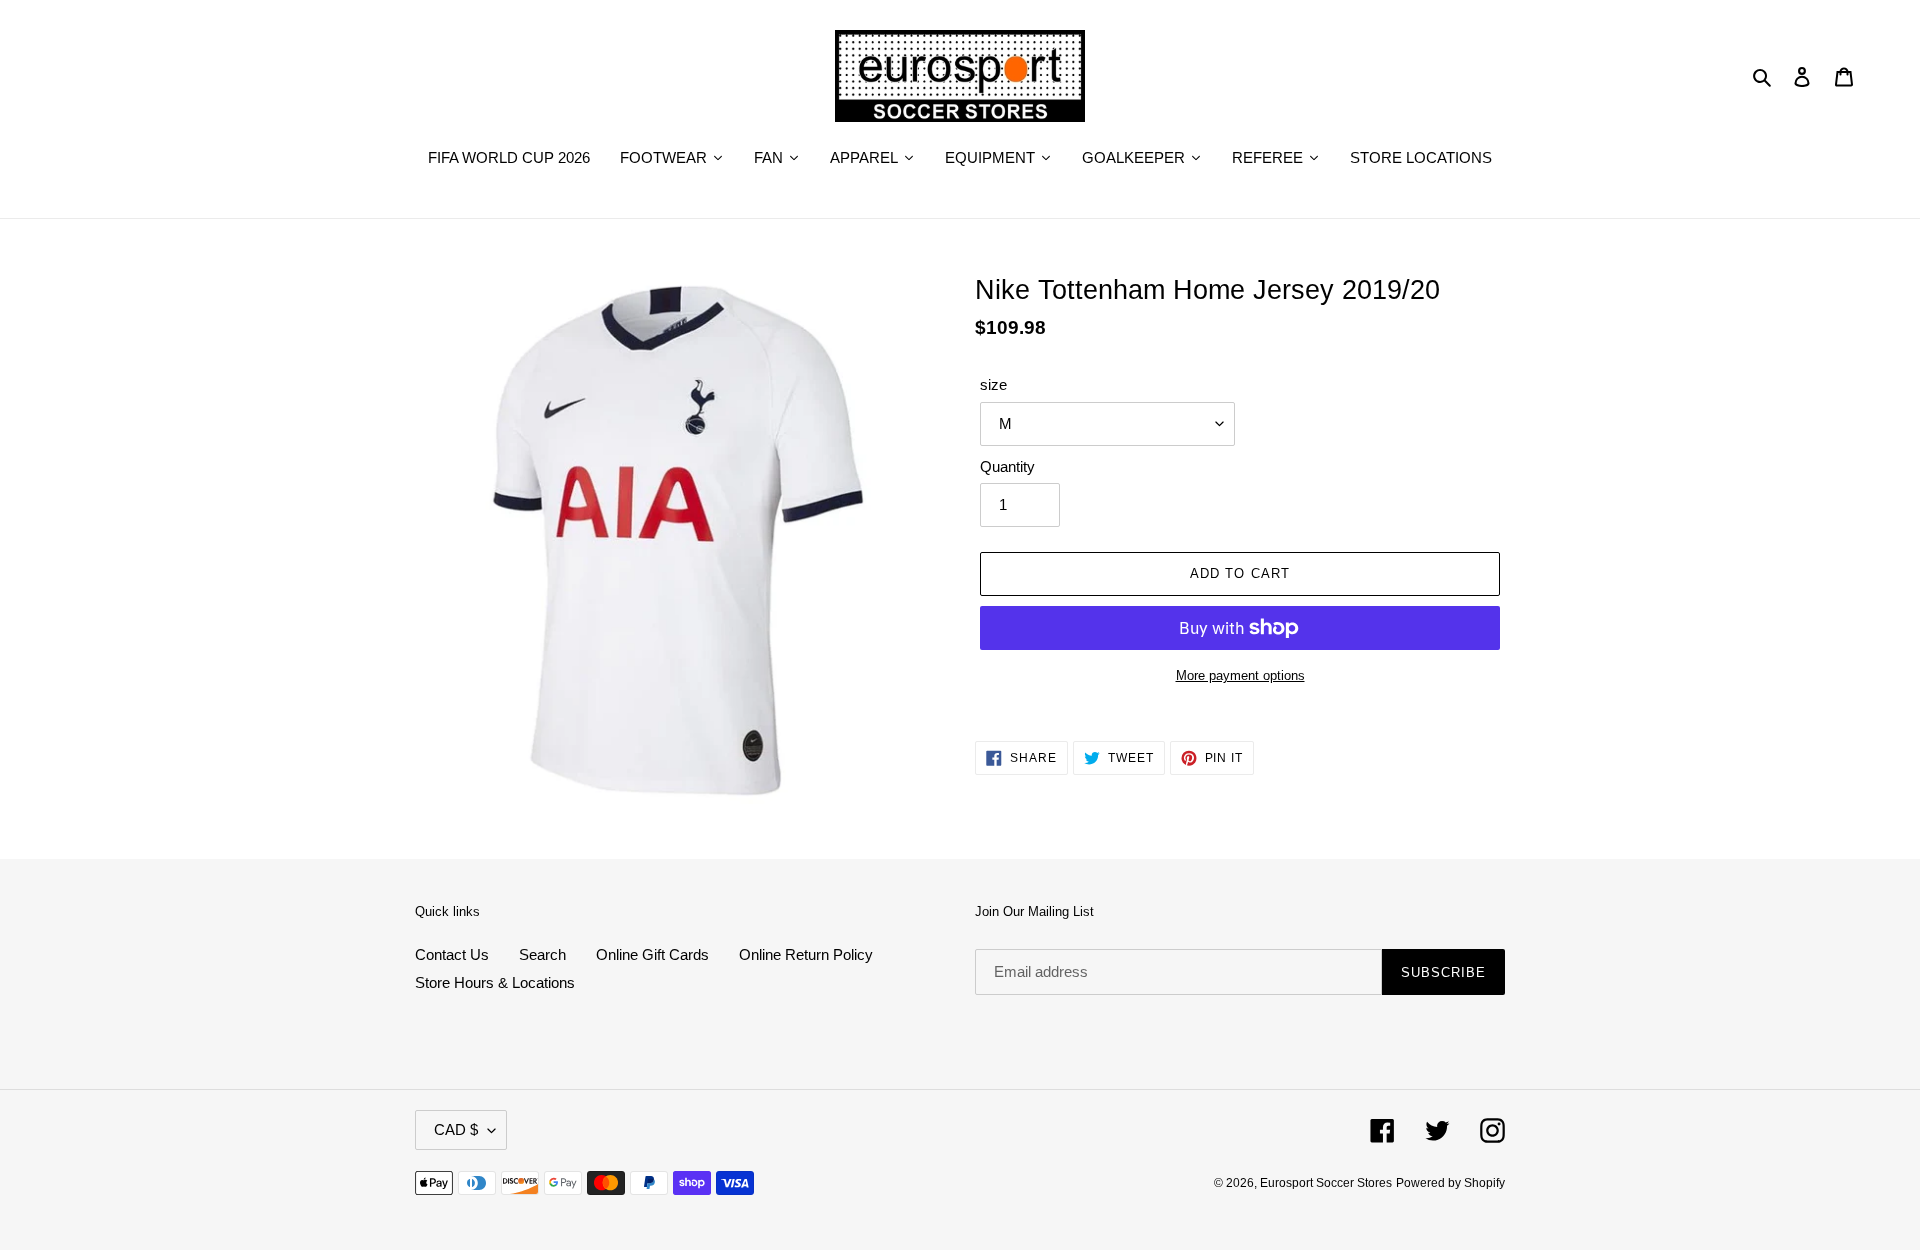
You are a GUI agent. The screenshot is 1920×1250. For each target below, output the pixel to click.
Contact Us (452, 954)
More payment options (1240, 675)
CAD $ (456, 1129)
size (993, 384)
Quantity (1007, 466)
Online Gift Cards (652, 954)
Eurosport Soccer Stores (1326, 1183)
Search (542, 954)
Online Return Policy (806, 954)
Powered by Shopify (1450, 1183)
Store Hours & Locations (495, 982)
